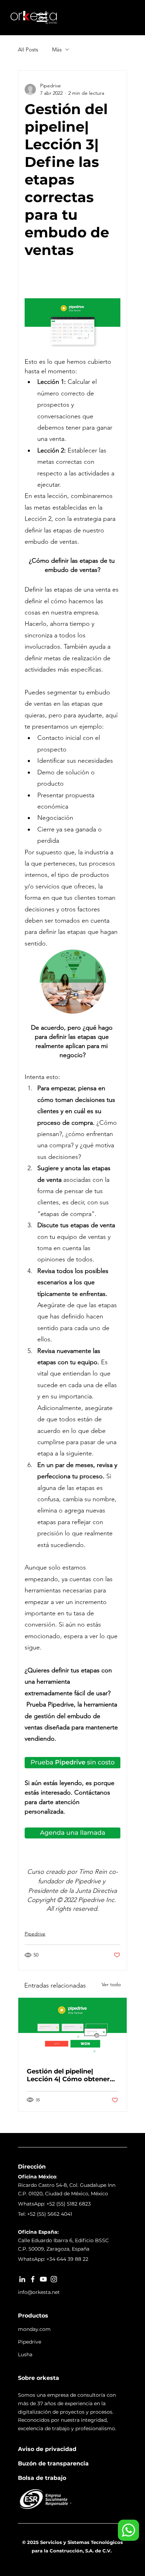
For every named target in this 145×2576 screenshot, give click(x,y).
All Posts (28, 49)
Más (57, 49)
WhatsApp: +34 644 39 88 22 (53, 2259)
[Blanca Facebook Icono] (33, 2279)
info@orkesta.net (39, 2292)
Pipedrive (35, 1934)
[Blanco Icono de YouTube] (43, 2279)
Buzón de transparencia (53, 2463)
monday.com (34, 2329)
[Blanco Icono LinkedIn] (22, 2279)
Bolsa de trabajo (42, 2478)
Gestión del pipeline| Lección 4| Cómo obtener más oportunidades (68, 2075)
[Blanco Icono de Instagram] (54, 2279)
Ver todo (111, 1984)
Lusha (25, 2354)
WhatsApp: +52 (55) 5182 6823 (54, 2204)
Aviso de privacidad (47, 2449)
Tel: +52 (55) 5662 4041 (45, 2214)
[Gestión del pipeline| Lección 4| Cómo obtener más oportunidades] (72, 2028)
